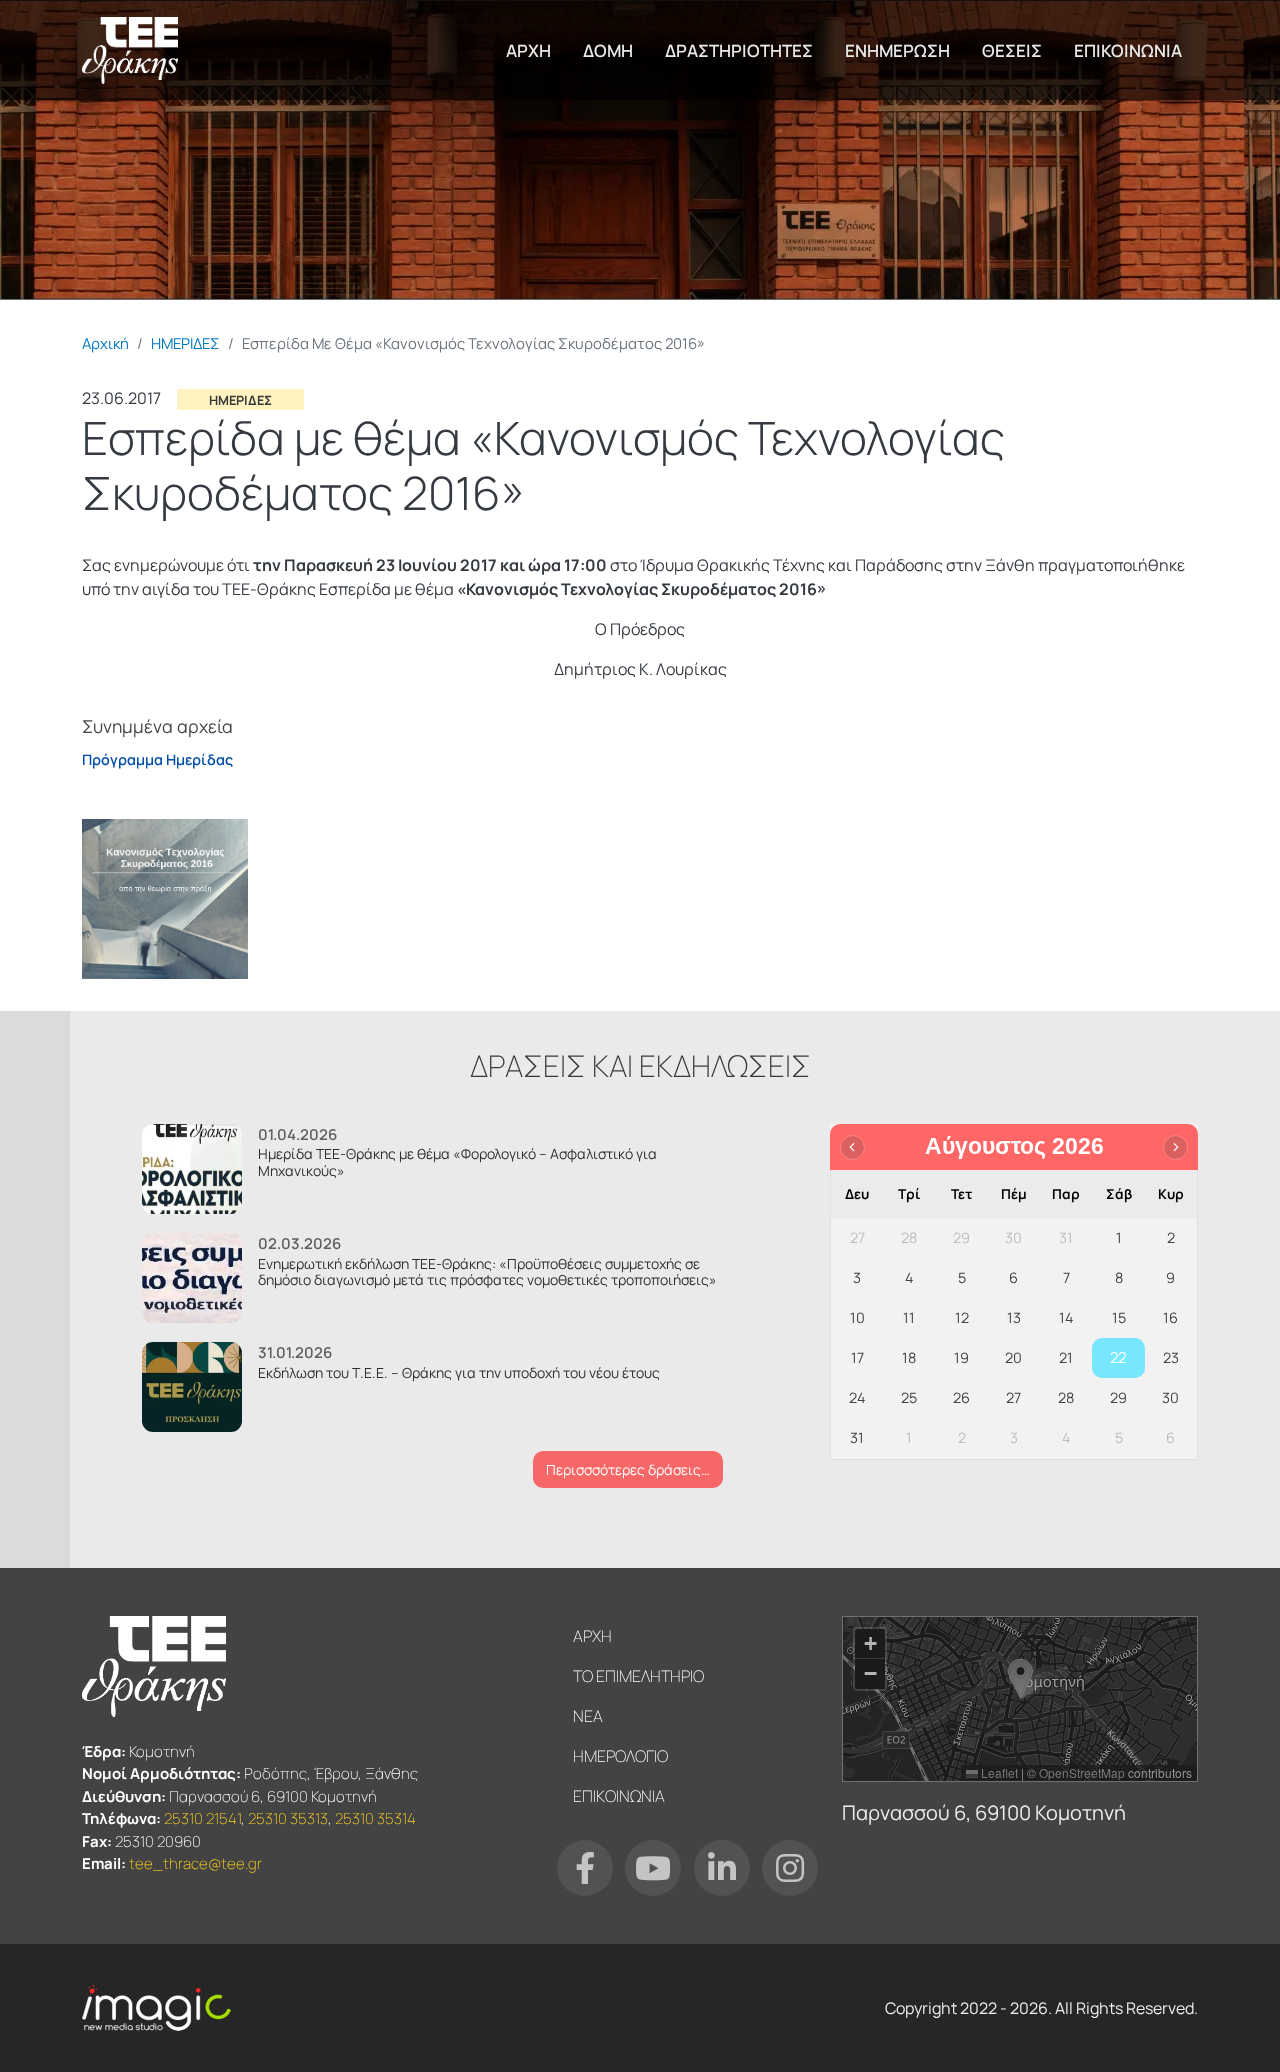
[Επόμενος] (1175, 1147)
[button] (165, 897)
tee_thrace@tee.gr (195, 1863)
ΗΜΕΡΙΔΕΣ (185, 343)
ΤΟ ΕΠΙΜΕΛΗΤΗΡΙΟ (638, 1676)
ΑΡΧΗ (528, 50)
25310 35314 (375, 1818)
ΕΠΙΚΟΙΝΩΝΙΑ (1128, 50)
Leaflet (998, 1772)
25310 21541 (202, 1818)
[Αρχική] (130, 50)
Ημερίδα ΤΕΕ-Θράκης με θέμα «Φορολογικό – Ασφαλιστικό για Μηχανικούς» (457, 1162)
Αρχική (105, 343)
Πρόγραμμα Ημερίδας (157, 759)
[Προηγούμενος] (852, 1147)
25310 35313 (288, 1818)
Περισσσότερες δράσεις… (628, 1469)
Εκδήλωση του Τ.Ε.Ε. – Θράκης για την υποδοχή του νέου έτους (459, 1372)
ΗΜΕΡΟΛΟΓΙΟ (620, 1756)
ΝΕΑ (588, 1716)
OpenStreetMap (1082, 1772)
